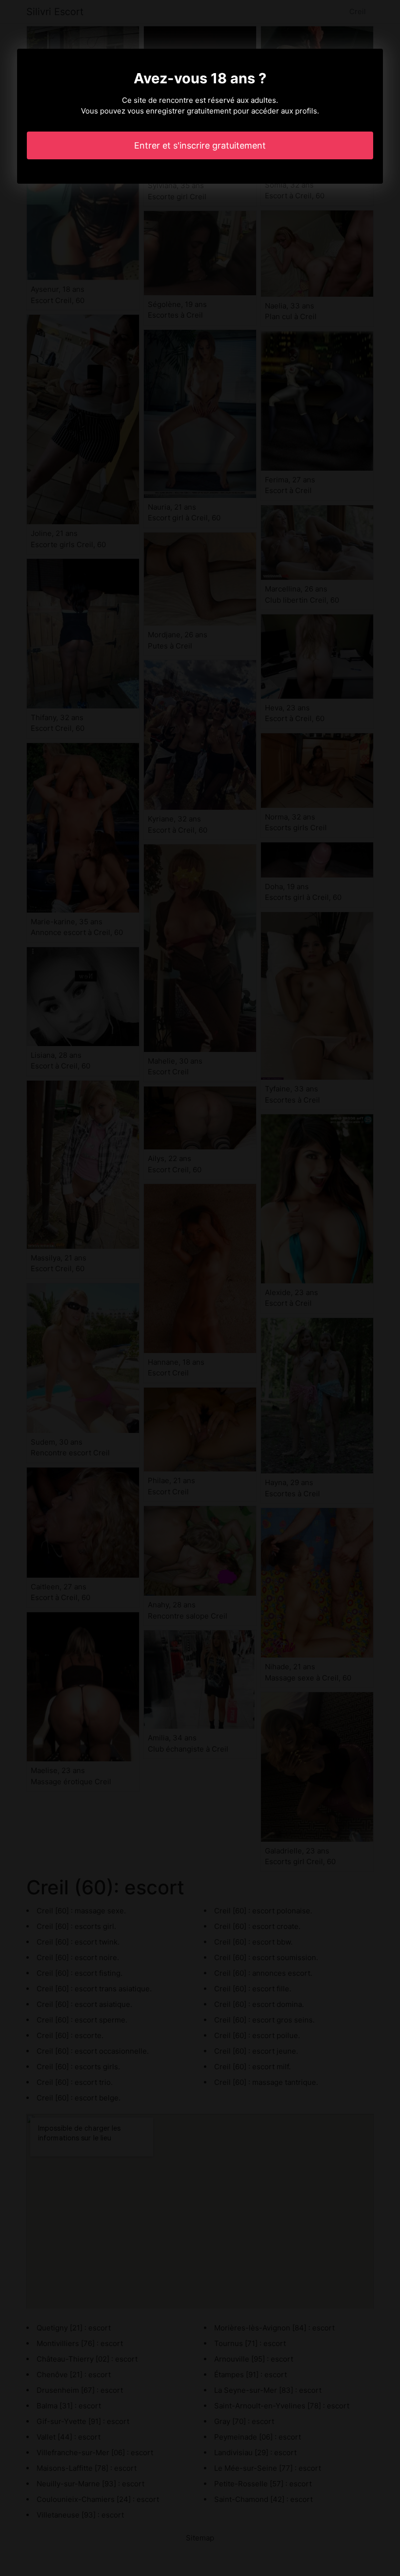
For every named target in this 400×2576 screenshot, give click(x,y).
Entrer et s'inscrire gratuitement (200, 145)
